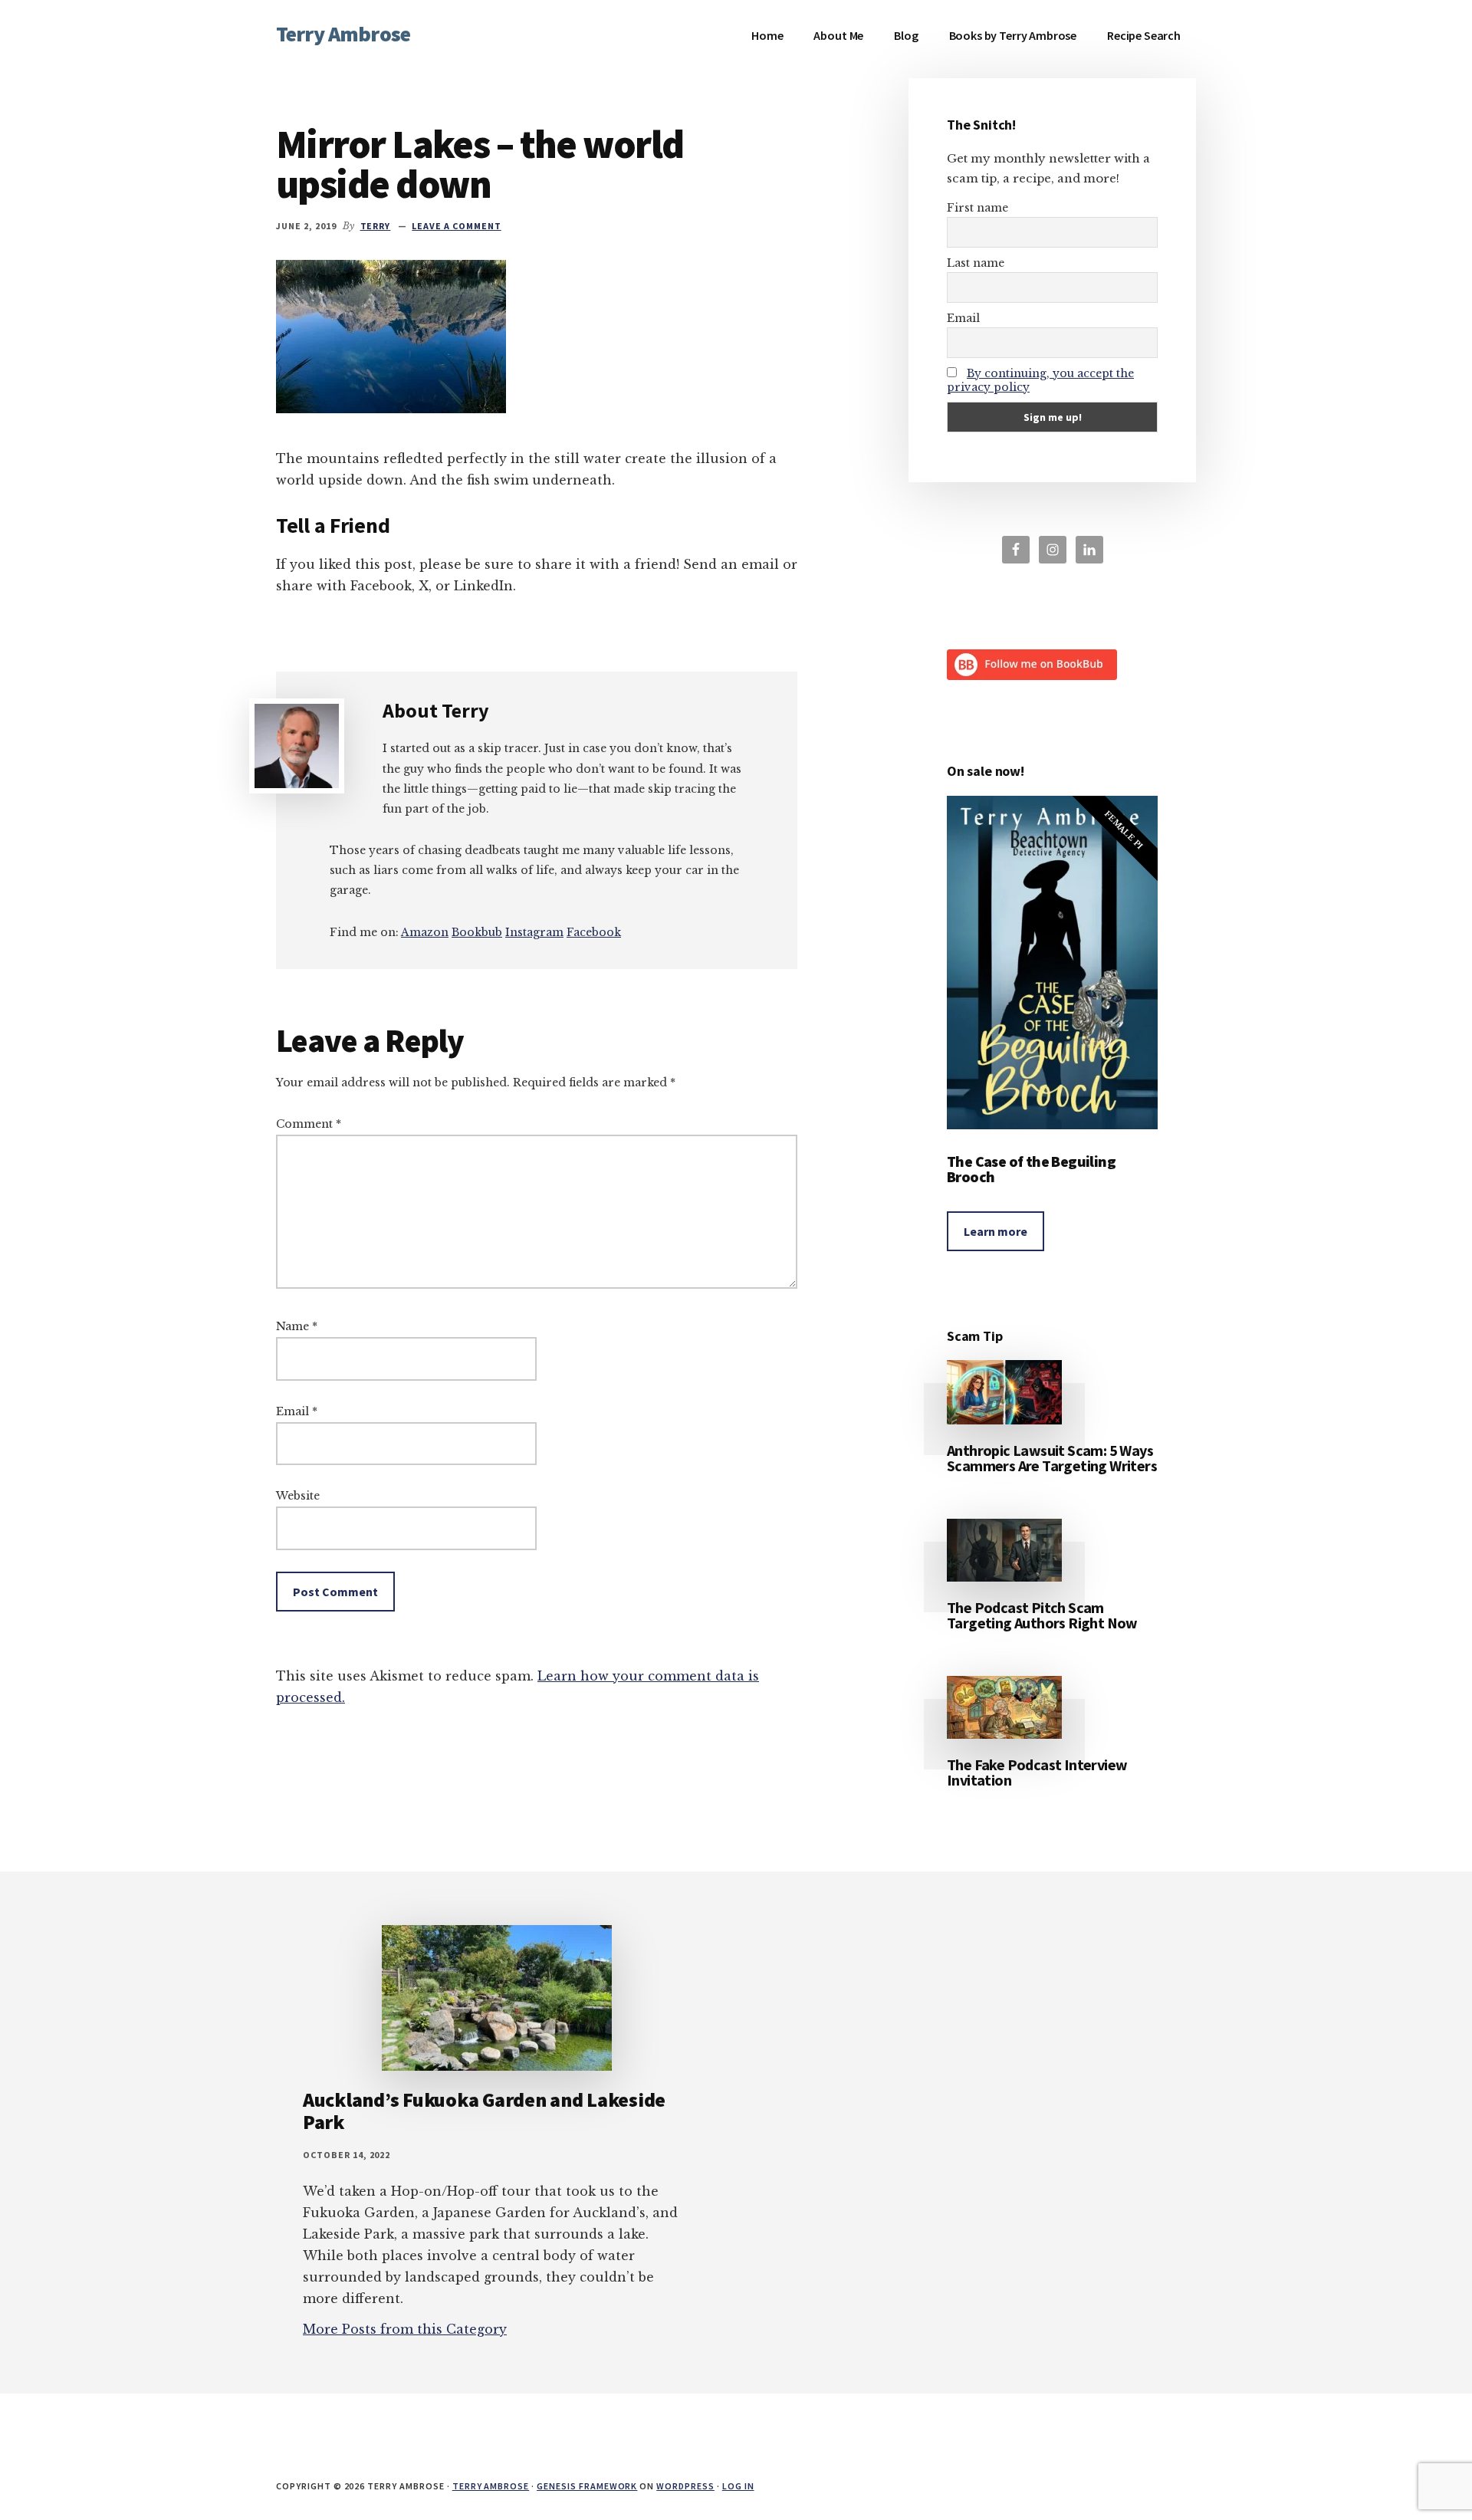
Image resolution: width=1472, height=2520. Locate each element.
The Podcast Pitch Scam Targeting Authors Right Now (1042, 1615)
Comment (309, 1124)
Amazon (425, 932)
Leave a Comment (456, 226)
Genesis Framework (587, 2486)
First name (978, 208)
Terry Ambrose (343, 34)
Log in (738, 2486)
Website (298, 1496)
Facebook (594, 932)
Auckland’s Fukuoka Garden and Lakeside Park (484, 2111)
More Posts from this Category (405, 2329)
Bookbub (477, 932)
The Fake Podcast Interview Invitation (1037, 1772)
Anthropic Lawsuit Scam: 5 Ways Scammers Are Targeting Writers (1052, 1458)
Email (297, 1411)
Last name (976, 263)
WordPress (685, 2486)
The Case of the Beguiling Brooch (1031, 1169)
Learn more (996, 1231)
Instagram (534, 932)
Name (297, 1326)
